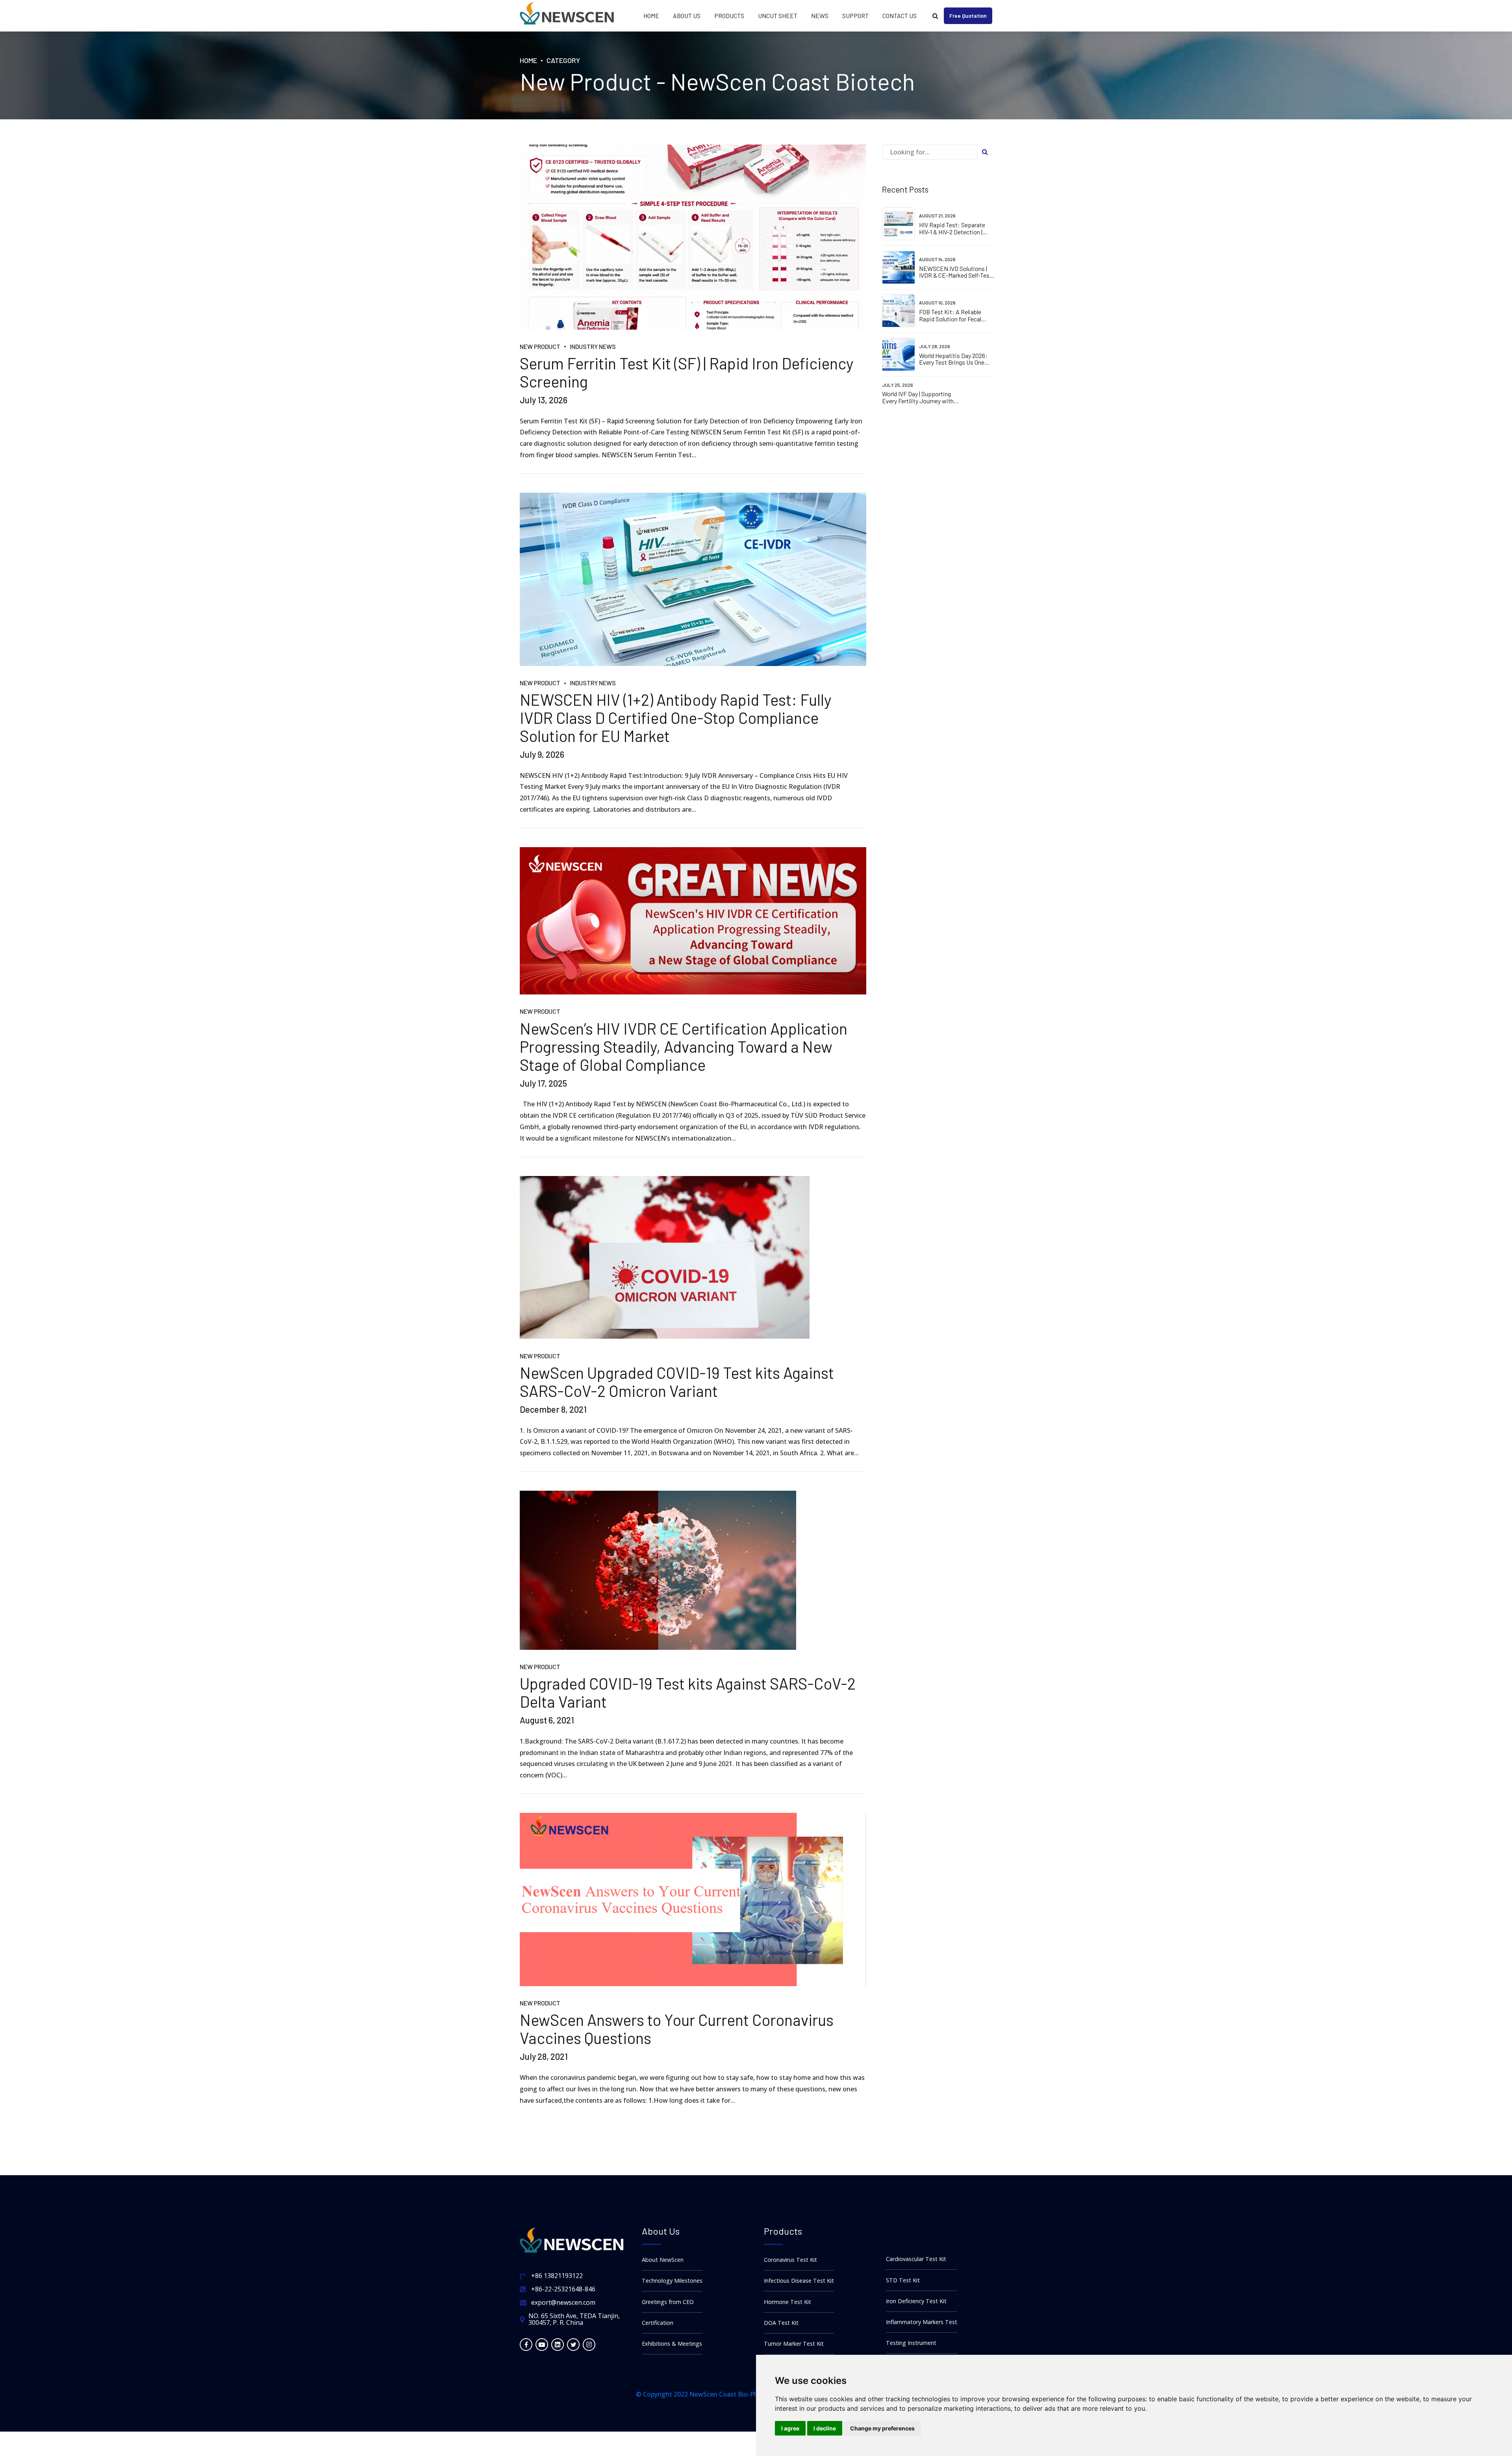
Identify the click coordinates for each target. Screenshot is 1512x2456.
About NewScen (663, 2260)
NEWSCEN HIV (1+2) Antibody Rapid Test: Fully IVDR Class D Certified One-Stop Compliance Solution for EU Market (675, 718)
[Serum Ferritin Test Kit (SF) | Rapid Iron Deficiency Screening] (693, 237)
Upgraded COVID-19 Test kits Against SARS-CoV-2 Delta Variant (688, 1692)
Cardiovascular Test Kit (916, 2259)
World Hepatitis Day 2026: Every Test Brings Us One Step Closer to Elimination (953, 362)
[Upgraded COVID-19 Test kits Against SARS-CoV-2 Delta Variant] (693, 1570)
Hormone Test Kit (787, 2302)
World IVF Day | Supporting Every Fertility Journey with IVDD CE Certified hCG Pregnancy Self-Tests (918, 404)
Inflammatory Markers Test (922, 2322)
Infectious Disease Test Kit (799, 2281)
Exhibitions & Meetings (672, 2344)
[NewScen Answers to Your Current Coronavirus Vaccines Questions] (693, 1900)
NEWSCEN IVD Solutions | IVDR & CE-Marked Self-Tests (957, 272)
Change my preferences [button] (882, 2428)
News (820, 16)
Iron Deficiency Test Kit (916, 2301)
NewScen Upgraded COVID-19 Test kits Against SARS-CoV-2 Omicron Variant (677, 1382)
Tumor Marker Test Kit (794, 2344)
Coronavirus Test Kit (790, 2260)
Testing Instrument (911, 2343)
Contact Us (900, 16)
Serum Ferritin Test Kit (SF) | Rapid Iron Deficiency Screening (687, 372)
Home (651, 16)
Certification (658, 2323)
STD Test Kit (903, 2280)
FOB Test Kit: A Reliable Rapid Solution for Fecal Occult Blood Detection (950, 319)
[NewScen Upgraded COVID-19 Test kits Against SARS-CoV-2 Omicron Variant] (693, 1258)
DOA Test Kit (781, 2323)
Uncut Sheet (778, 16)
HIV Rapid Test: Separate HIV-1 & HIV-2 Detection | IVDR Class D (952, 232)
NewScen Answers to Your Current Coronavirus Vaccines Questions (677, 2029)
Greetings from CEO (668, 2302)
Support (855, 16)
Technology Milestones (672, 2281)
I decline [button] (825, 2428)
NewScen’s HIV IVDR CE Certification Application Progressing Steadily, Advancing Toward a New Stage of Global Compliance (684, 1046)
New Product (540, 346)
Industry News (593, 346)
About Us (687, 16)
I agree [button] (790, 2428)
